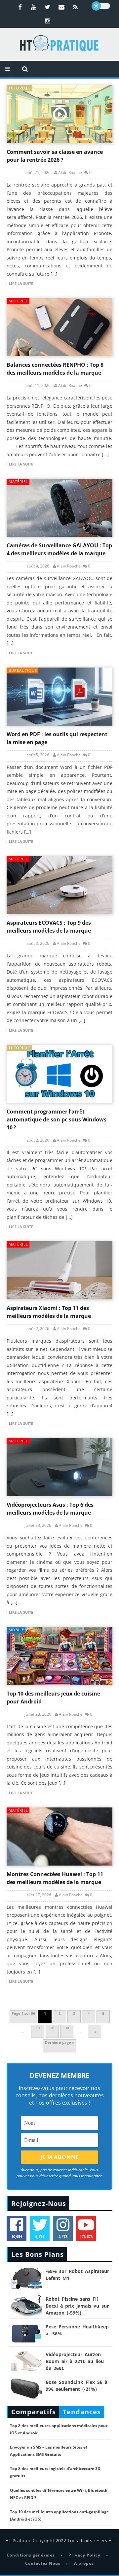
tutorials (20, 88)
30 (67, 2028)
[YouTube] (34, 7)
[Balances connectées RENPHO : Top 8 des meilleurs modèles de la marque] (59, 327)
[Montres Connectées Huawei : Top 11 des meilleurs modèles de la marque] (59, 1837)
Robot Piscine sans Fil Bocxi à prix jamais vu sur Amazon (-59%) (77, 2306)
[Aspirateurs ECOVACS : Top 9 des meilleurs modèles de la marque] (59, 885)
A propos (84, 2563)
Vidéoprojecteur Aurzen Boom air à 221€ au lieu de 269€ (75, 2361)
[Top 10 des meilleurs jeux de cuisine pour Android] (59, 1656)
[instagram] (48, 21)
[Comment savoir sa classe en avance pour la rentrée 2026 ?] (59, 114)
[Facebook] (20, 7)
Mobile (16, 1630)
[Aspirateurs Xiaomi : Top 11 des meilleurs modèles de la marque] (59, 1270)
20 (52, 2028)
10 (38, 2028)
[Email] (61, 7)
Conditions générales (31, 2555)
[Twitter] (48, 7)
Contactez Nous (43, 2563)
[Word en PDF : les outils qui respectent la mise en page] (59, 697)
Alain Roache (70, 173)
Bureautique (23, 670)
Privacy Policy (84, 2555)
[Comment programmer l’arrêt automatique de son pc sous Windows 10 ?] (59, 1074)
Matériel (18, 301)
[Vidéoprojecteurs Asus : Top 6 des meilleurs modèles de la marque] (59, 1467)
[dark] (101, 6)
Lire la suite (21, 284)
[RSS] (75, 7)
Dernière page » (60, 2042)
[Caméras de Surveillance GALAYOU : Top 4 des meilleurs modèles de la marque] (59, 508)
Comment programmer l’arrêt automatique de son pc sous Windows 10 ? (57, 1119)
